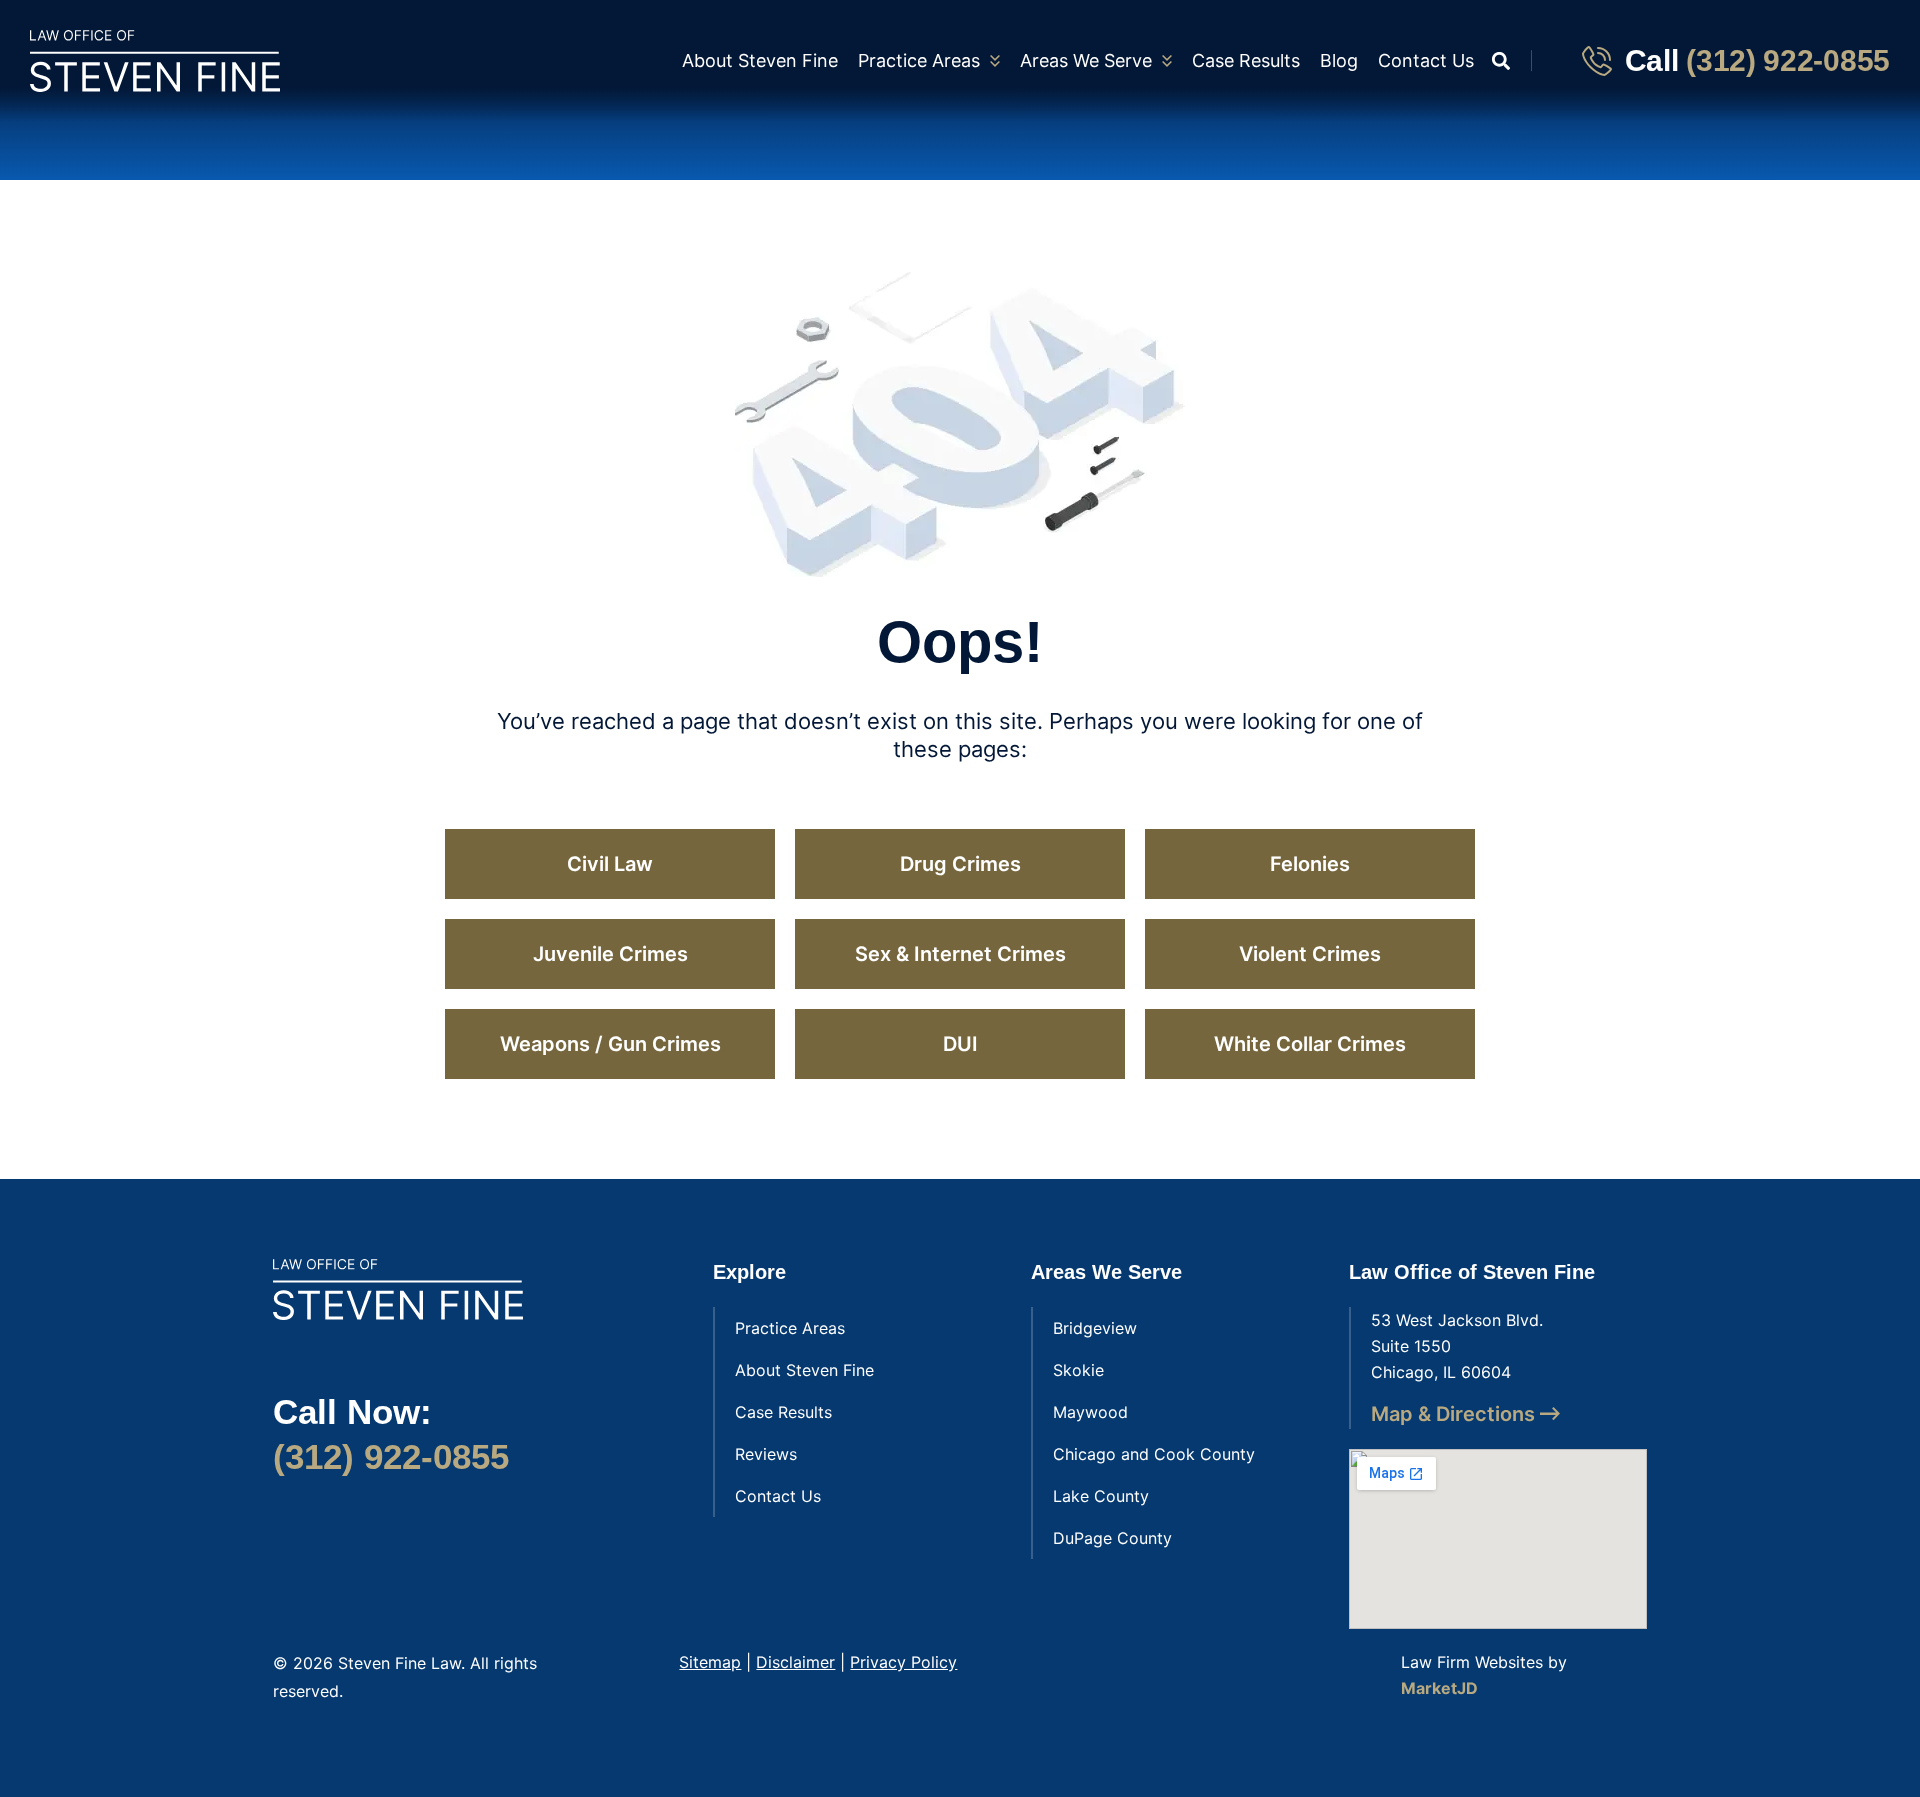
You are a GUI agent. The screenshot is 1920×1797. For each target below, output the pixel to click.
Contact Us (1426, 60)
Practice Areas (919, 60)
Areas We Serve (1086, 60)
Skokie (1078, 1370)
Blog (1339, 60)
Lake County (1101, 1496)
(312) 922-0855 (1788, 60)
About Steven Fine (760, 60)
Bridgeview (1095, 1328)
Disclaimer (795, 1662)
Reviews (766, 1454)
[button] (1500, 60)
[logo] (155, 61)
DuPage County (1112, 1538)
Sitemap (710, 1662)
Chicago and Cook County (1154, 1454)
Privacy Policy (903, 1662)
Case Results (1246, 60)
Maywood (1090, 1412)
